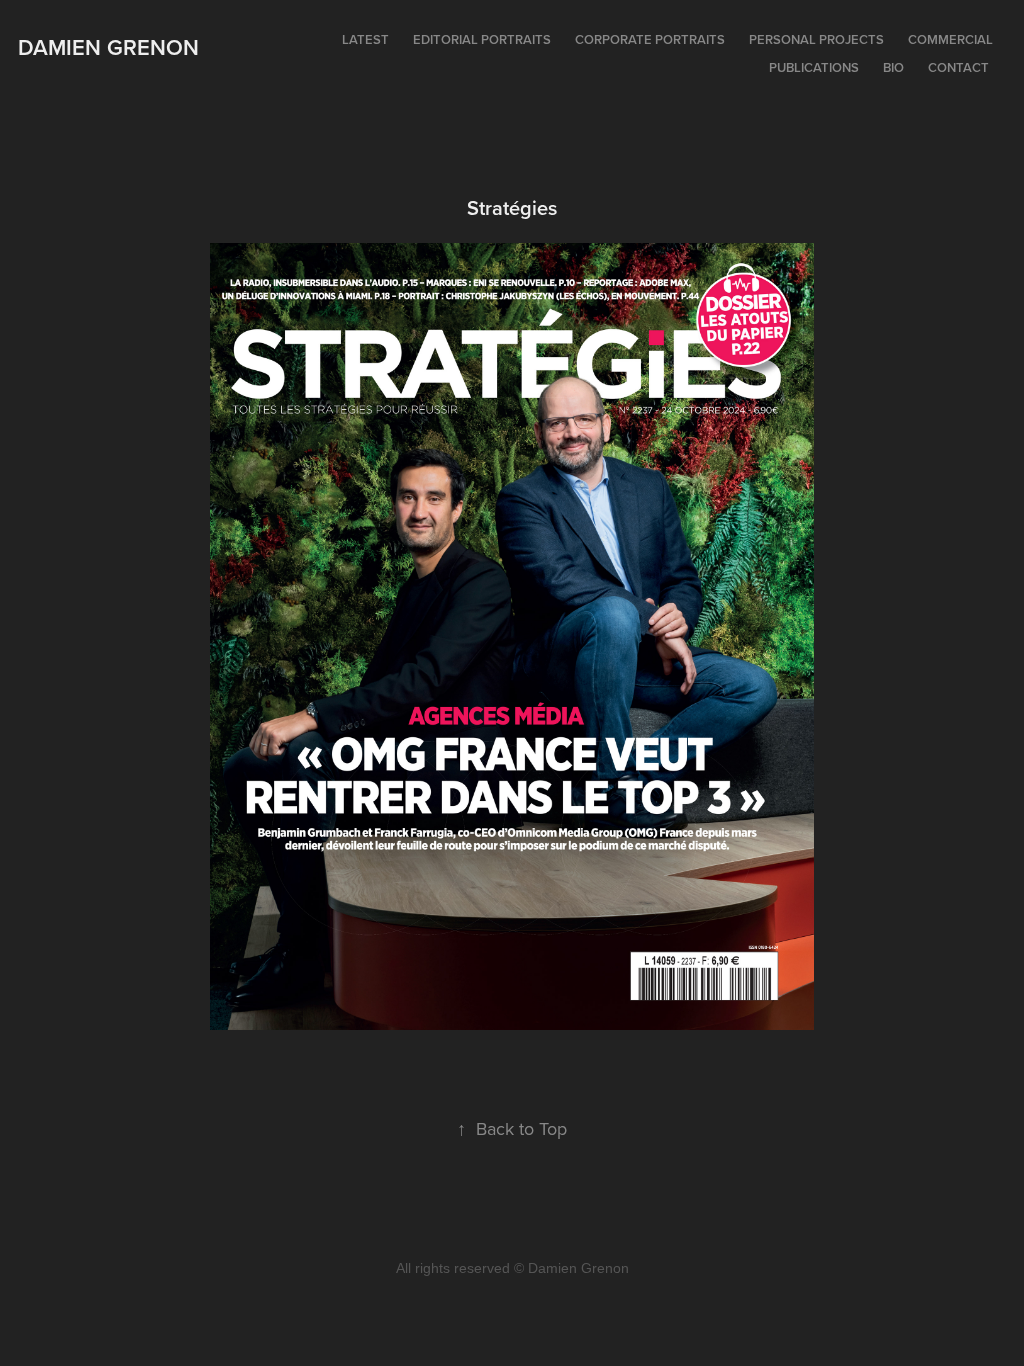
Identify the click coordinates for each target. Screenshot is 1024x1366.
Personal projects (816, 39)
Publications (814, 67)
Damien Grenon (108, 47)
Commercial (950, 39)
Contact (958, 67)
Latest (365, 39)
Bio (893, 67)
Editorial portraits (482, 39)
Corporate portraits (650, 39)
